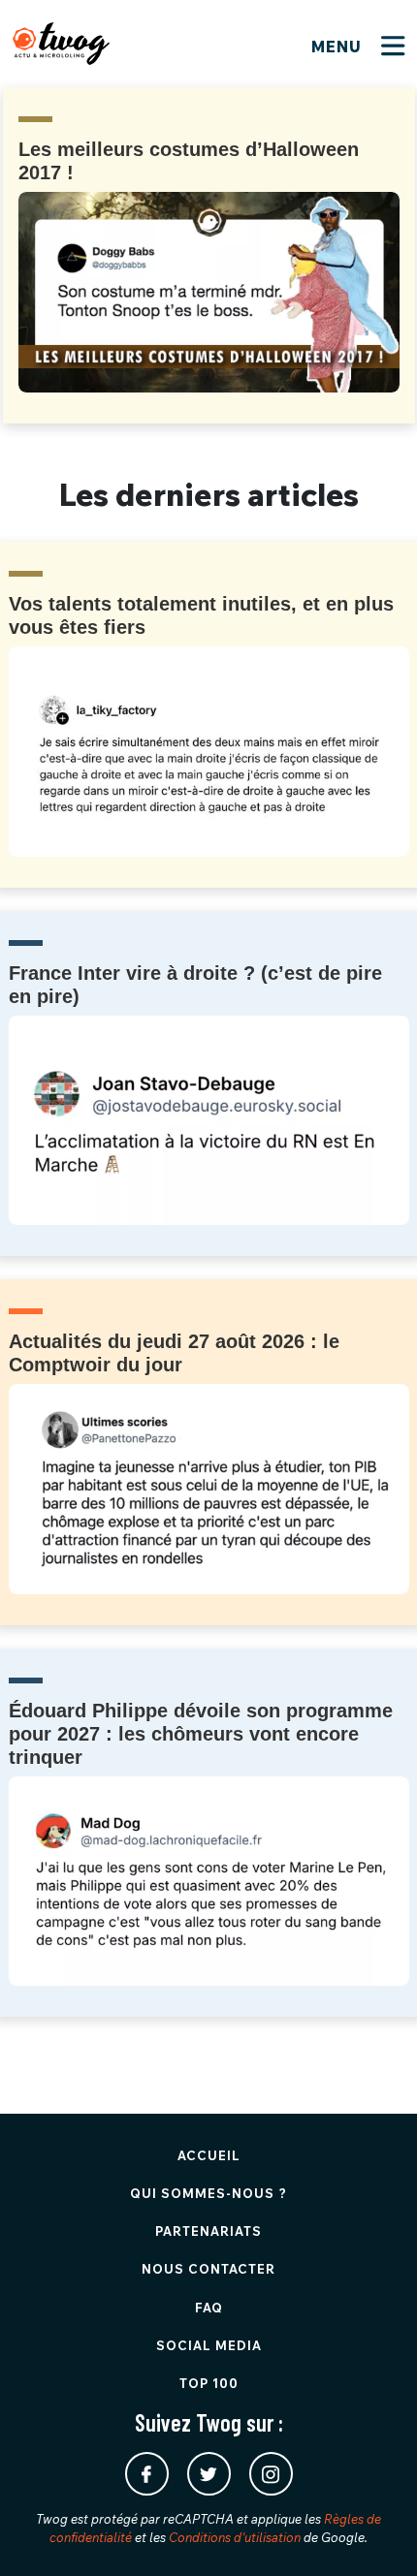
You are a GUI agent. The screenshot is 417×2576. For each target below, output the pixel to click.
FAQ (209, 2308)
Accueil (209, 2155)
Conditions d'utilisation (235, 2537)
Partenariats (208, 2231)
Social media (209, 2345)
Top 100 (209, 2383)
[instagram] (271, 2474)
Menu (339, 47)
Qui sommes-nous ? (208, 2193)
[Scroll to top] (373, 2532)
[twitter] (209, 2474)
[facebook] (147, 2474)
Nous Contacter (208, 2269)
